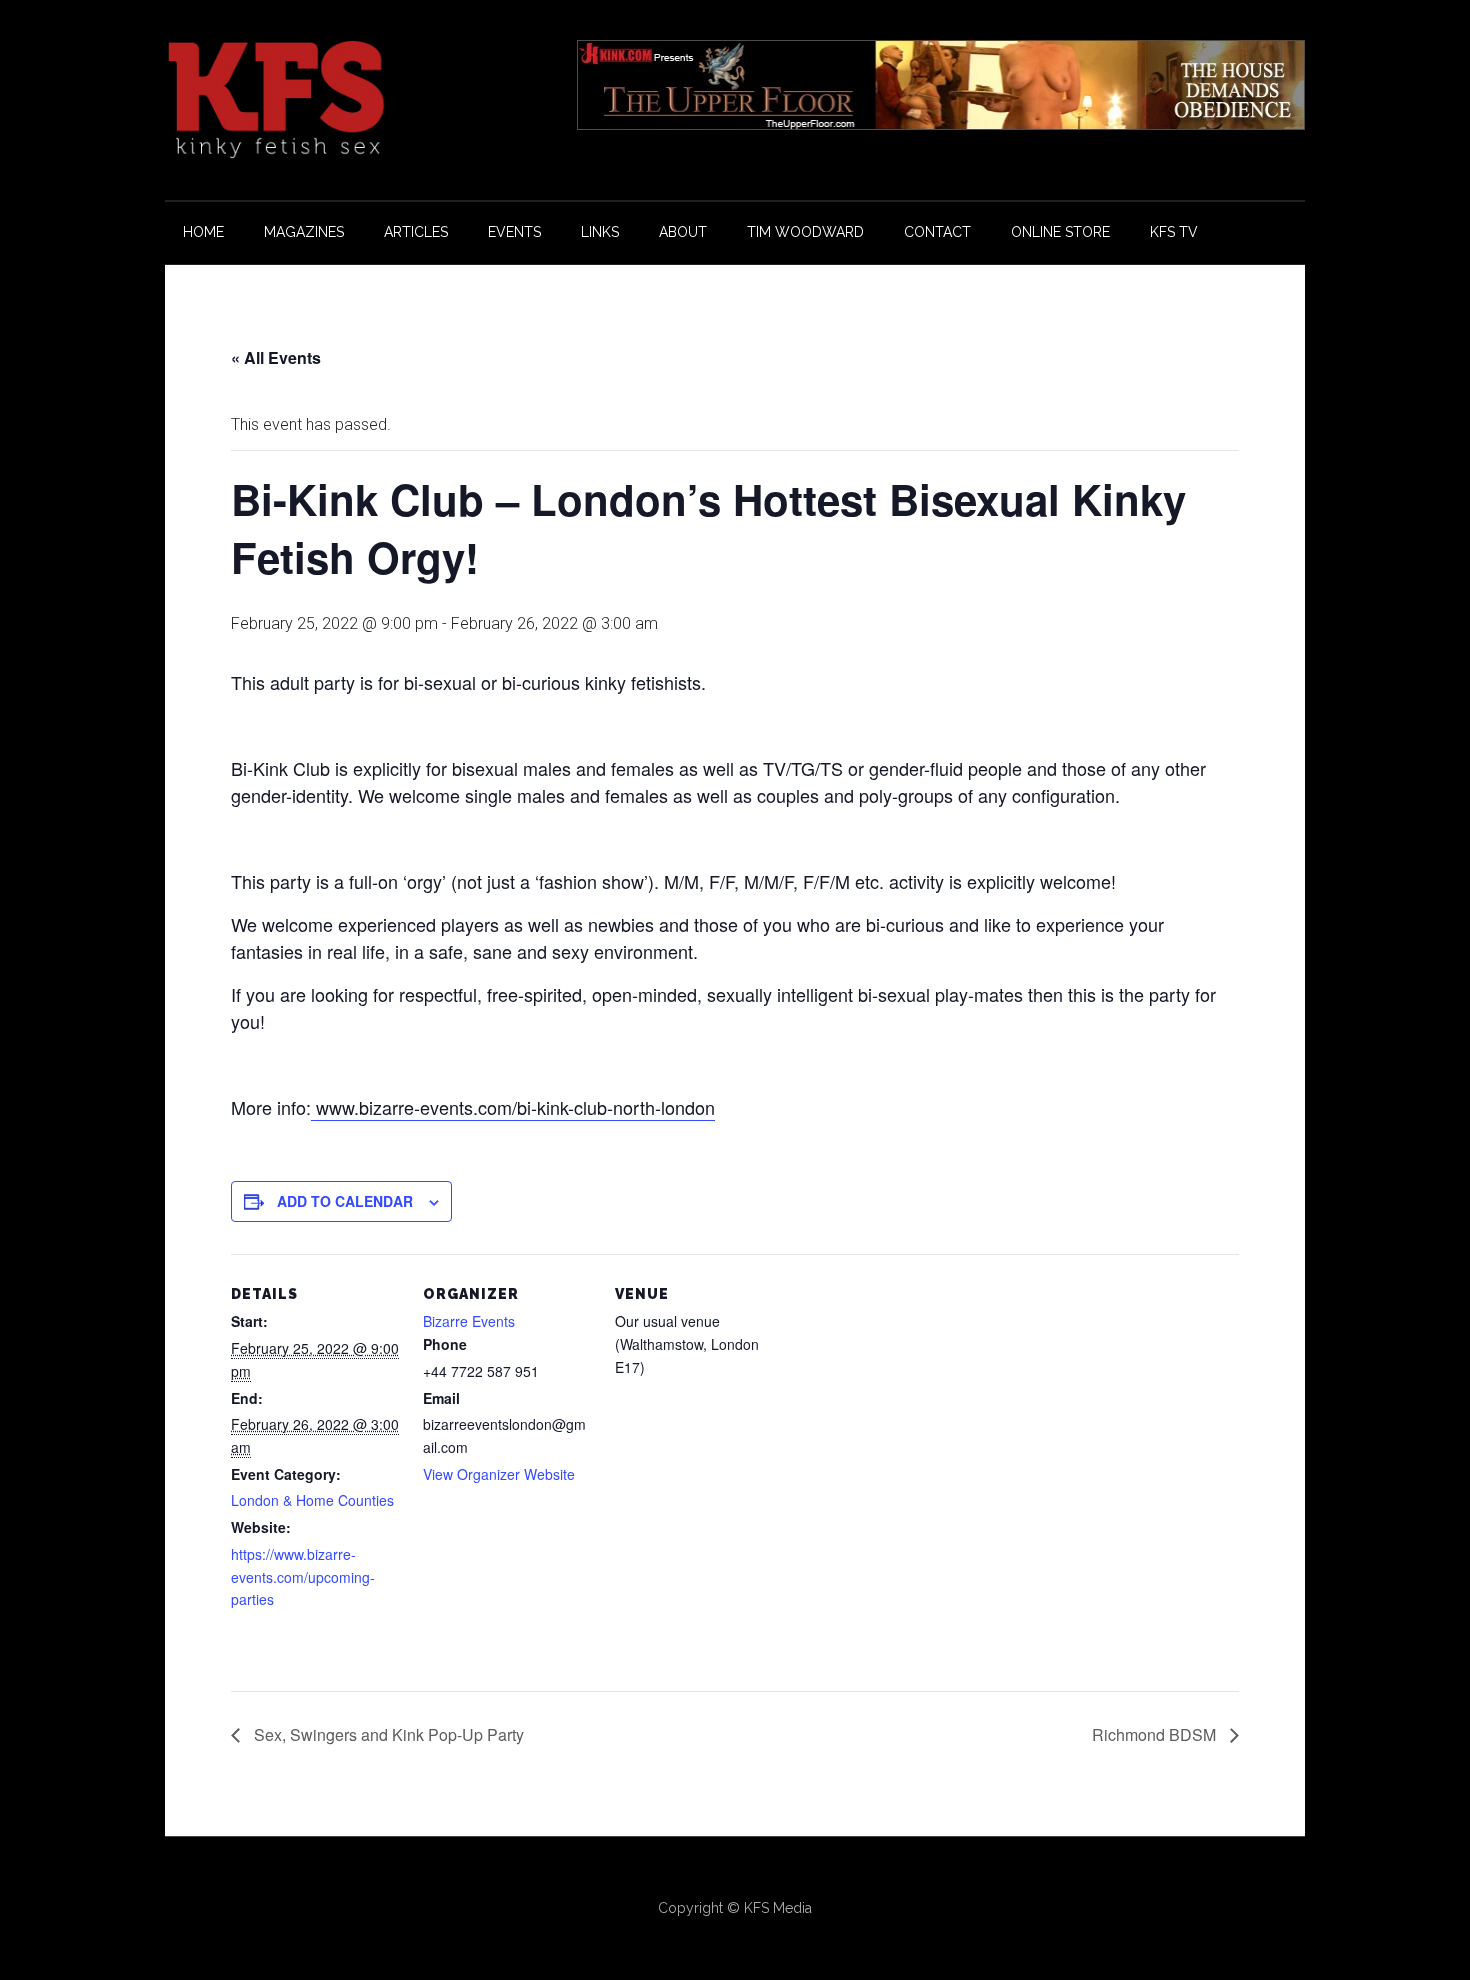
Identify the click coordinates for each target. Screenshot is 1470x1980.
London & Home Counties (312, 1500)
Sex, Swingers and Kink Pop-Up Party (387, 1734)
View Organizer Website (499, 1474)
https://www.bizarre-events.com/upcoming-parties (303, 1577)
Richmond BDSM (1156, 1734)
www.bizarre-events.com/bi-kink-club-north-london (513, 1107)
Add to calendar (345, 1201)
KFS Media (778, 1908)
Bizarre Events (469, 1321)
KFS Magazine (355, 100)
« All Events (276, 357)
